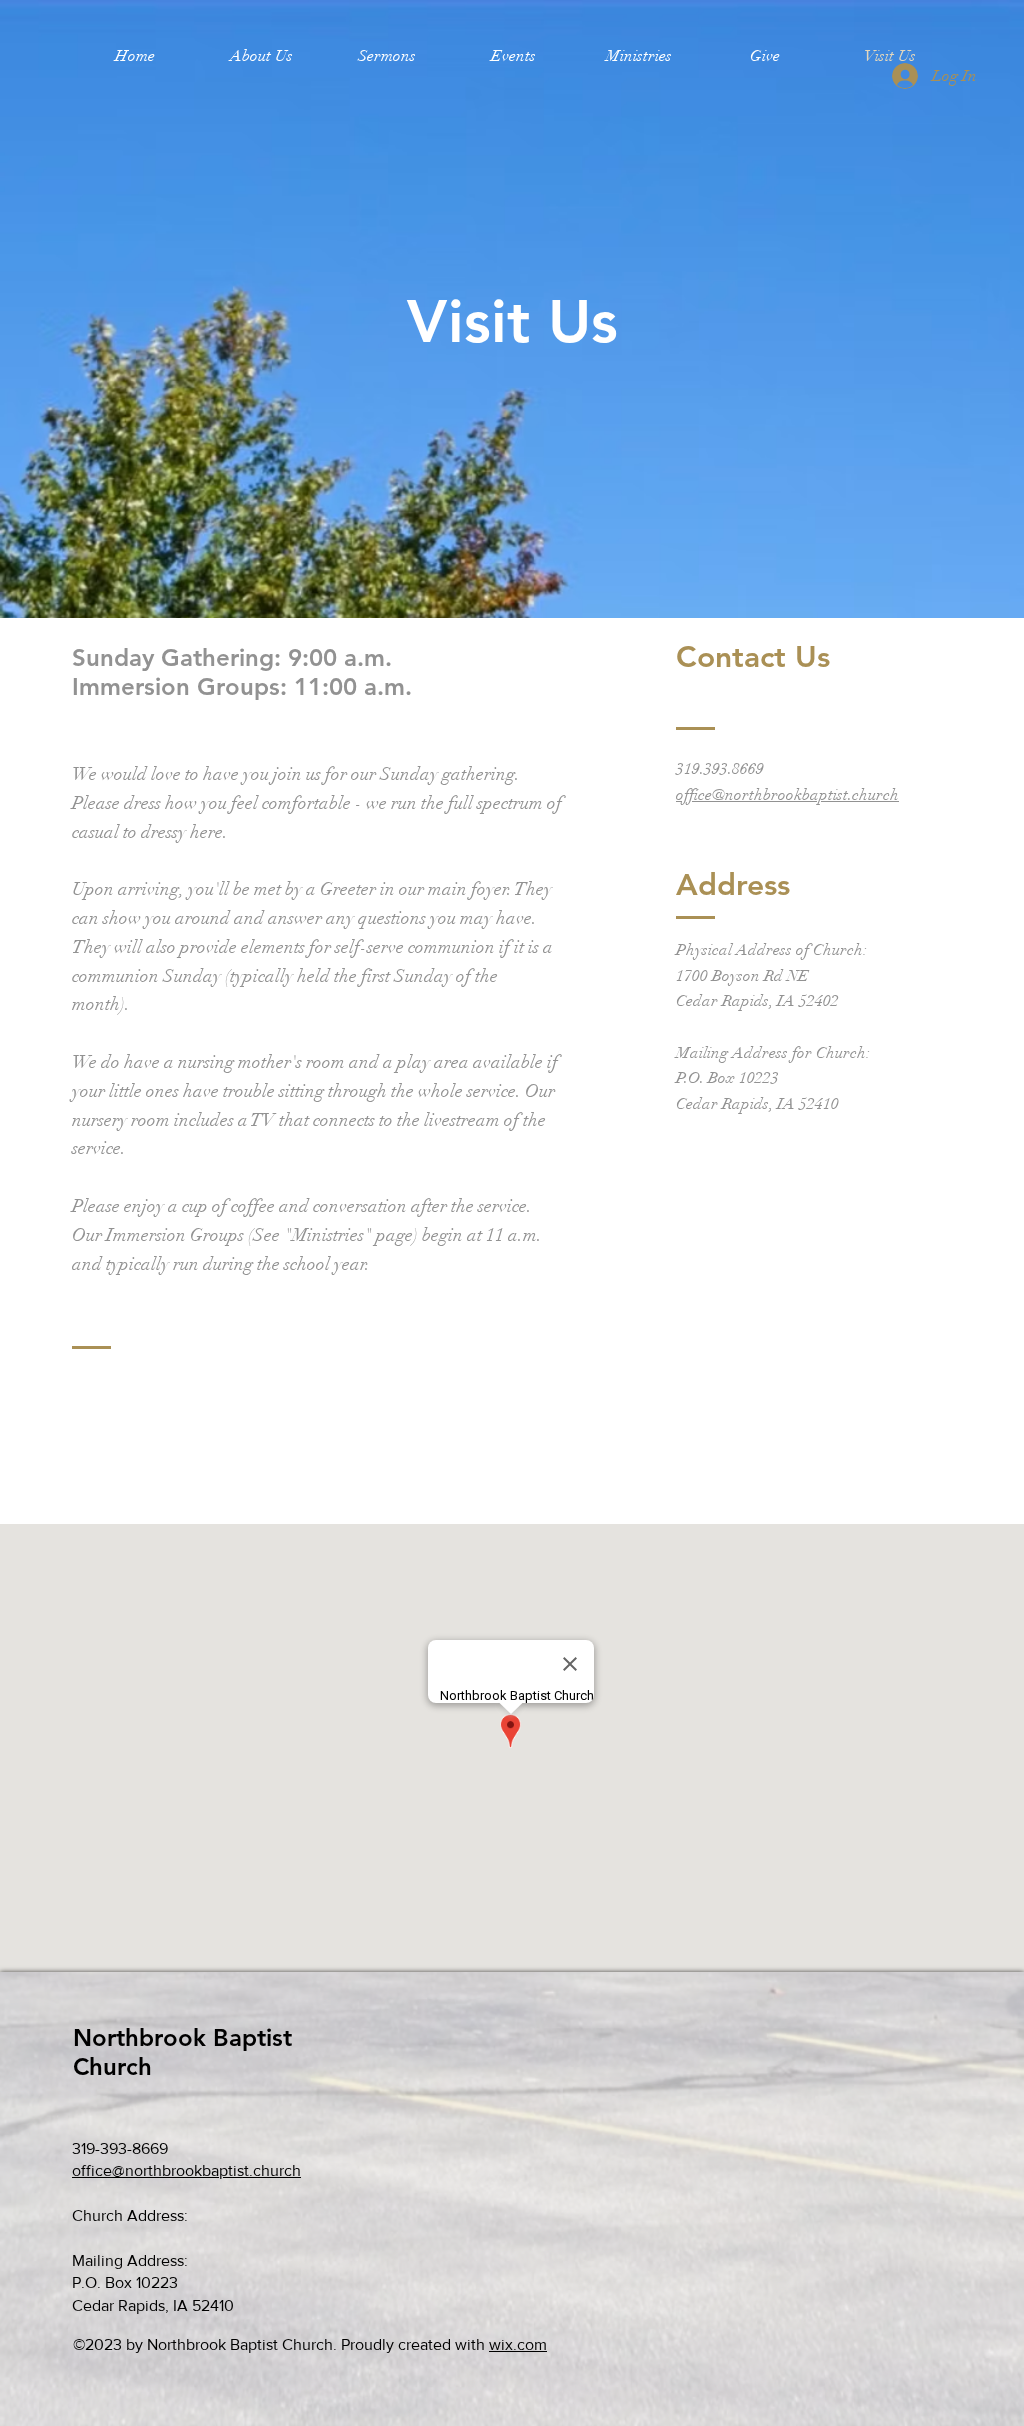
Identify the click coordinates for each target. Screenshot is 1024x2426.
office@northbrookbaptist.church (787, 795)
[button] (261, 56)
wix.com (518, 2344)
